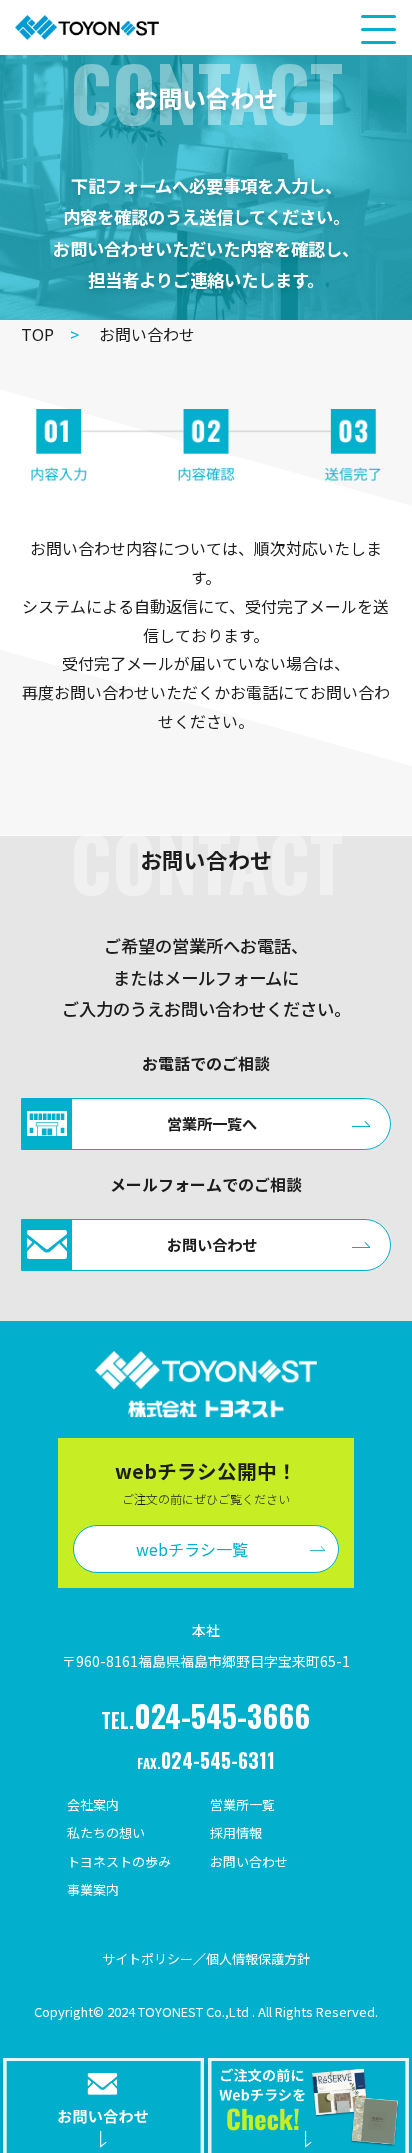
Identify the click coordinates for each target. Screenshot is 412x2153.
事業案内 (93, 1889)
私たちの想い (106, 1832)
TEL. (205, 1715)
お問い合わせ (249, 1861)
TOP (50, 334)
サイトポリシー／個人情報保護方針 (206, 1958)
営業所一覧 (242, 1804)
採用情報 (236, 1832)
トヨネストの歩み (119, 1861)
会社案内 (93, 1804)
